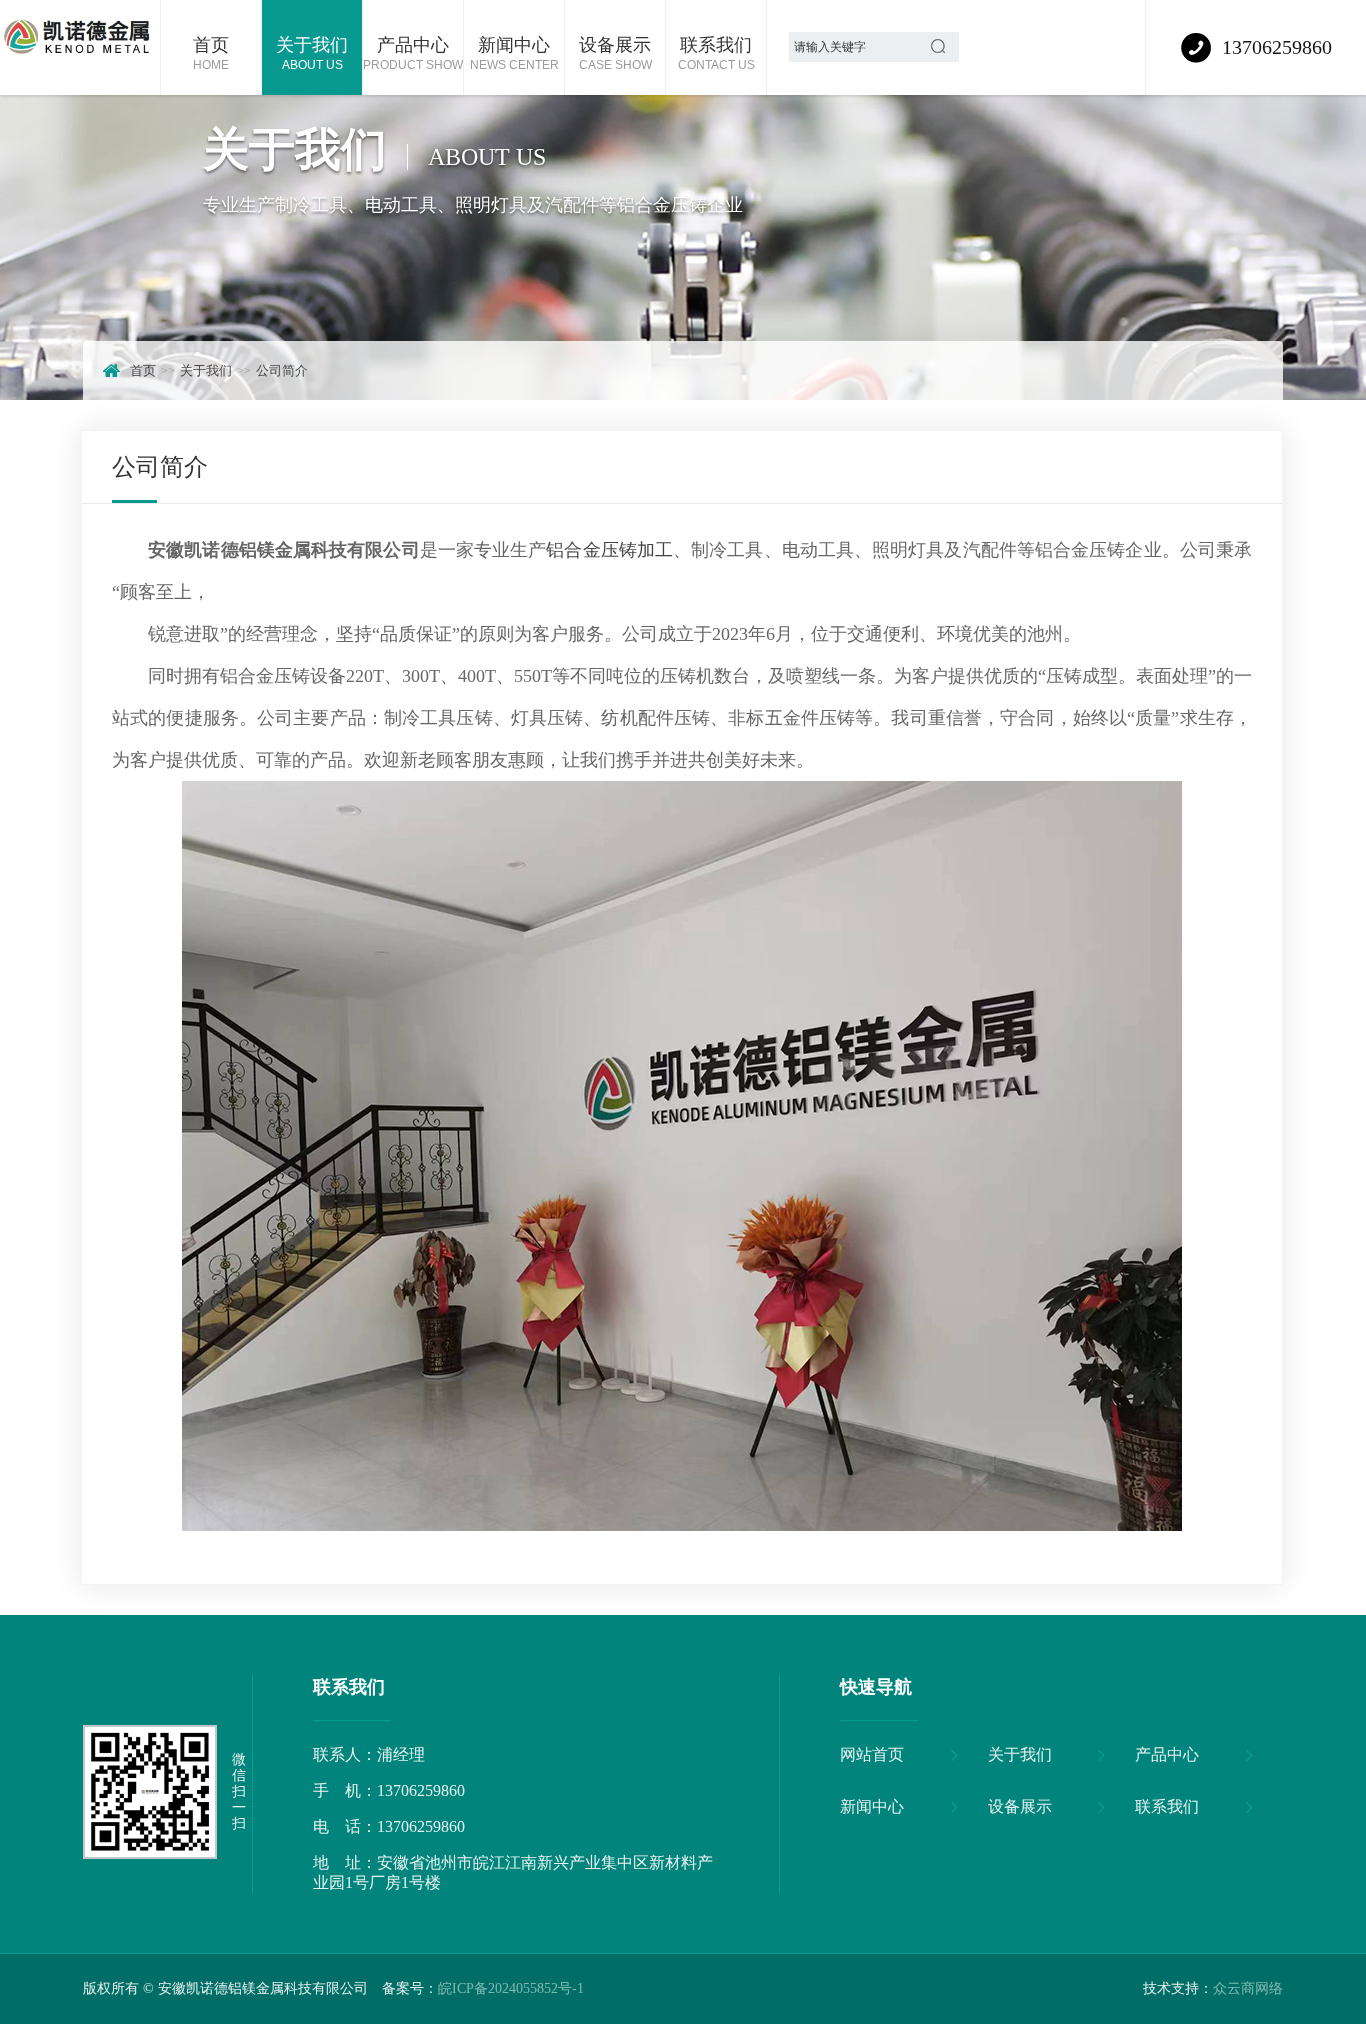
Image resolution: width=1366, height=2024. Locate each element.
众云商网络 (1248, 1988)
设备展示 (615, 53)
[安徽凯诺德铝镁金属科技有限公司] (80, 47)
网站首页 (872, 1754)
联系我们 (716, 53)
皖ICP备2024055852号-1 (511, 1988)
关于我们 (312, 53)
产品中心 (413, 53)
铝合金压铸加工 (609, 550)
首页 (211, 53)
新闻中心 (514, 53)
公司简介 (282, 370)
